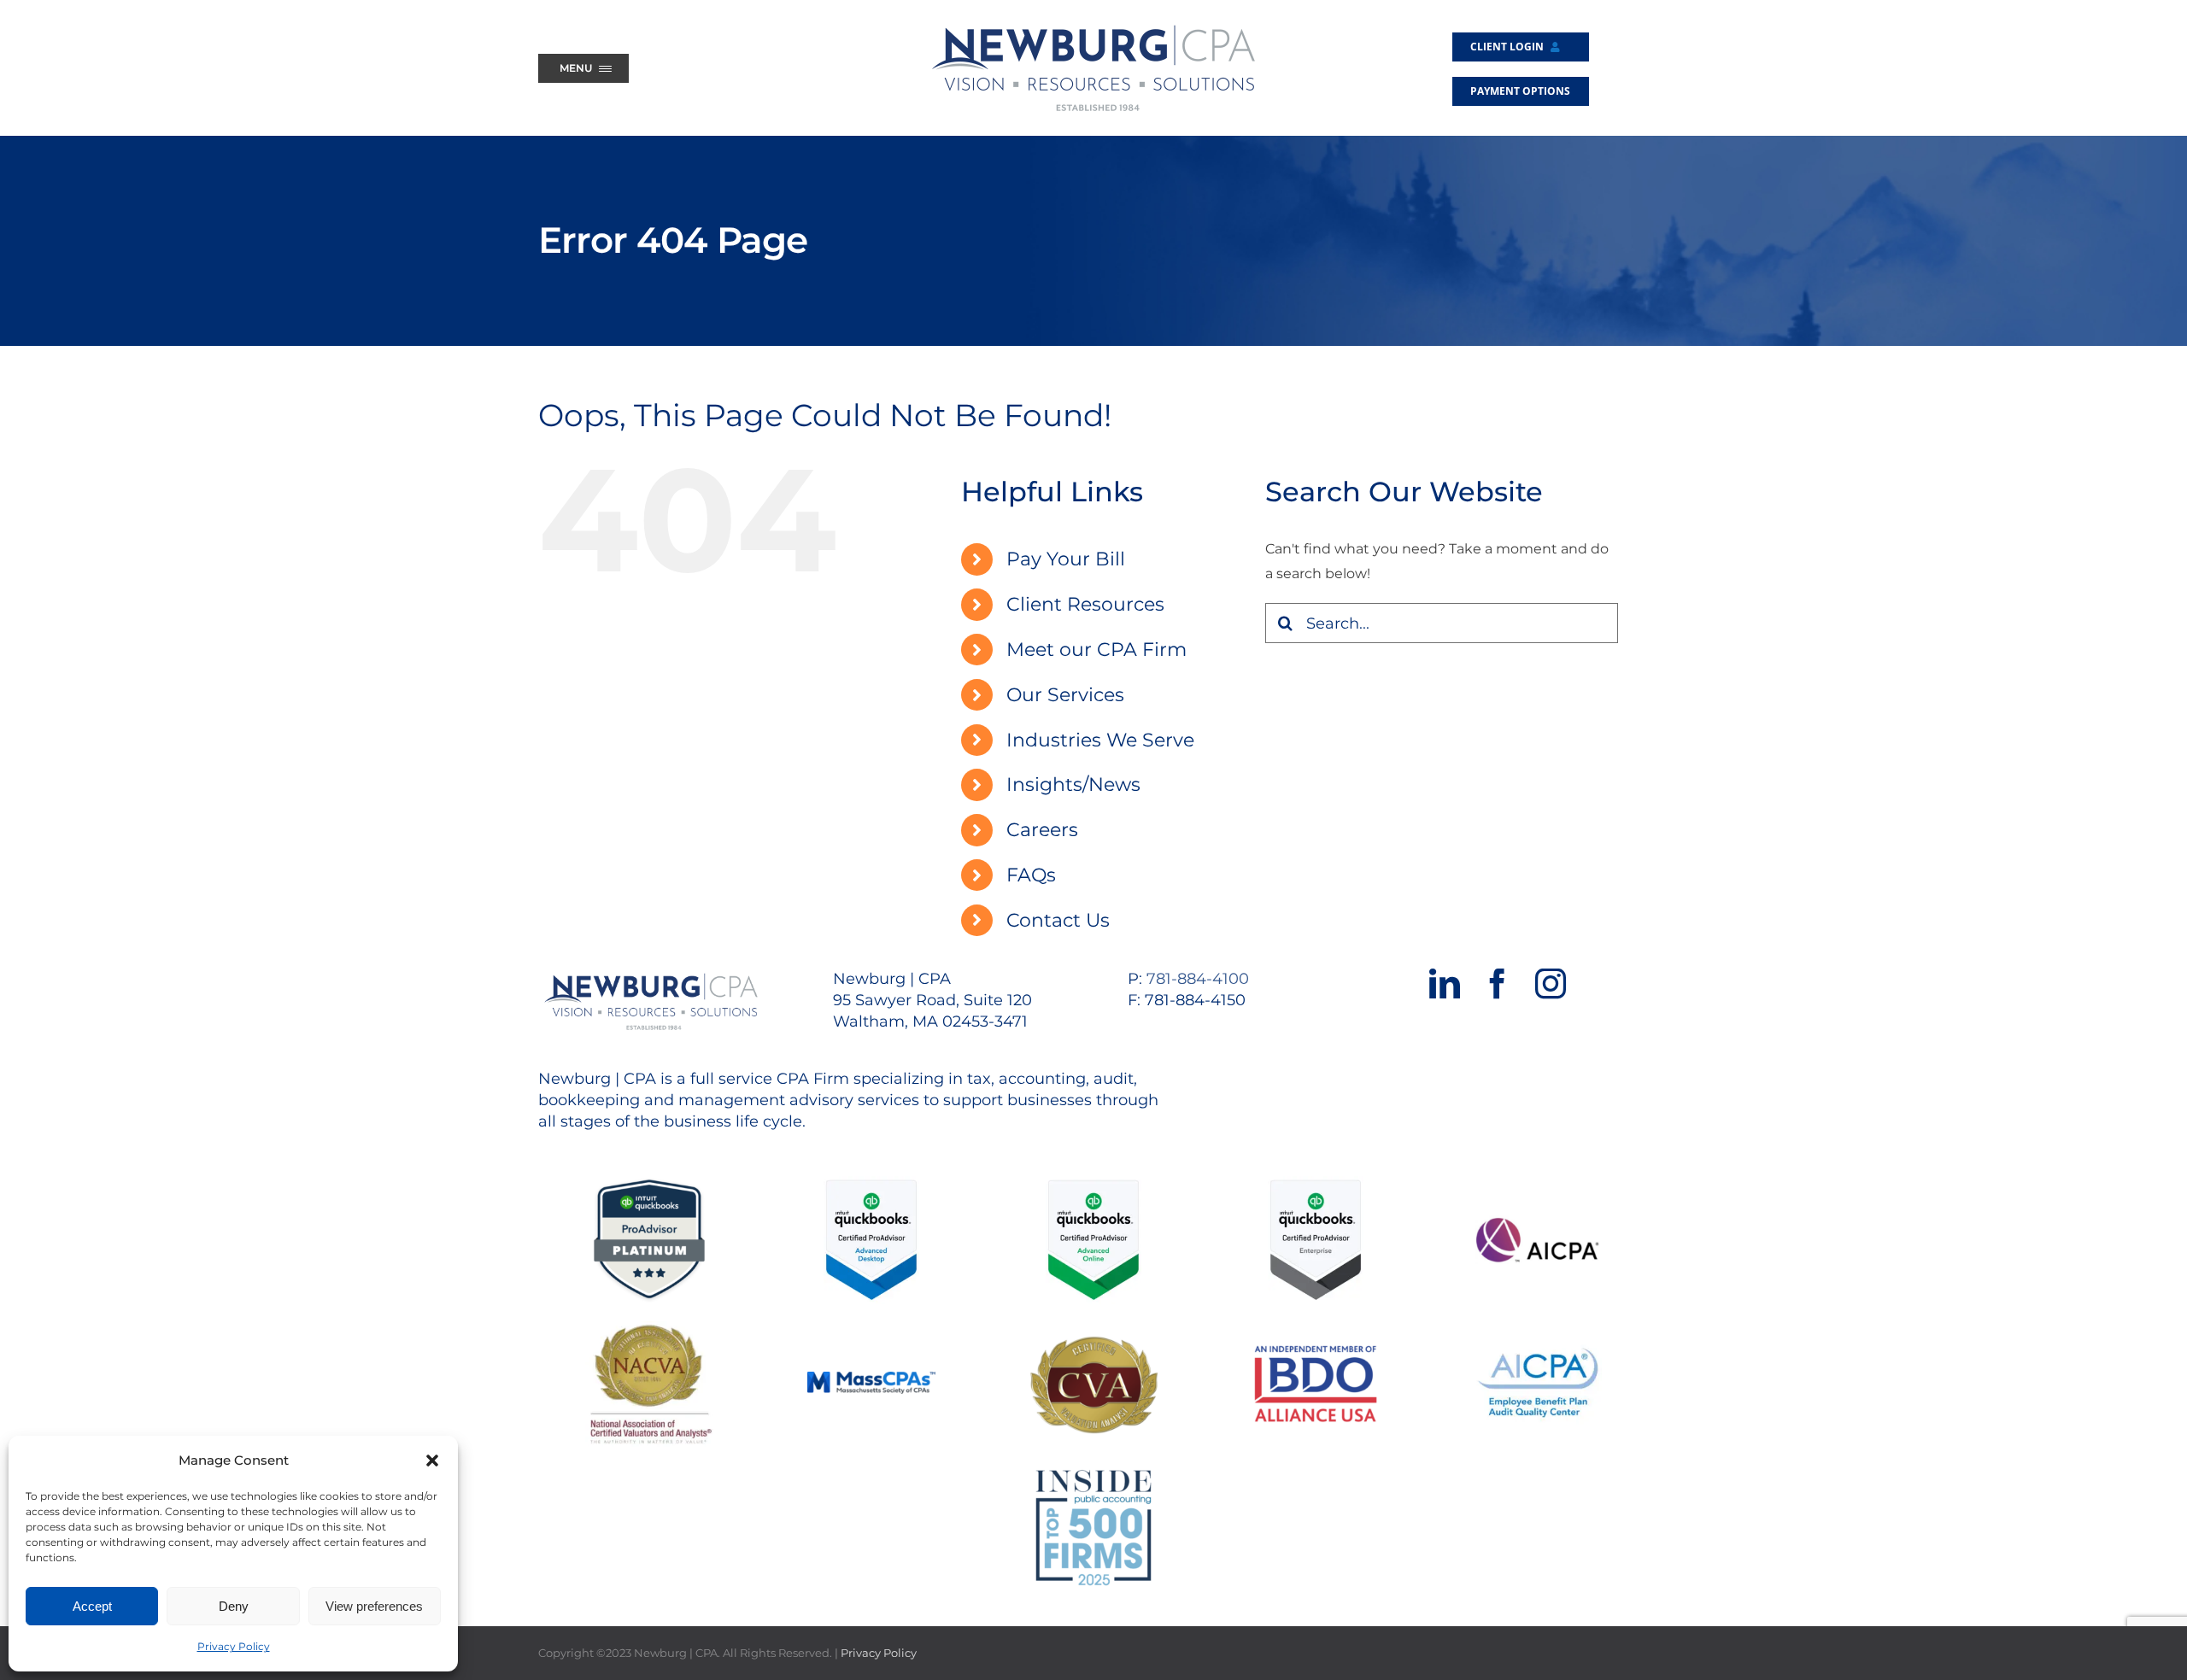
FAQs (1031, 875)
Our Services (1065, 695)
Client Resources (1085, 604)
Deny (234, 1606)
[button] (432, 1460)
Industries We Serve (1100, 740)
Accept (92, 1606)
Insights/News (1073, 784)
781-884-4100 (1198, 979)
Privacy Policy (234, 1646)
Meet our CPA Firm (1096, 650)
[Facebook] (1498, 984)
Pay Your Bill (1066, 559)
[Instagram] (1551, 984)
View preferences (374, 1606)
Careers (1042, 830)
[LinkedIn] (1445, 984)
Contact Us (1058, 920)
